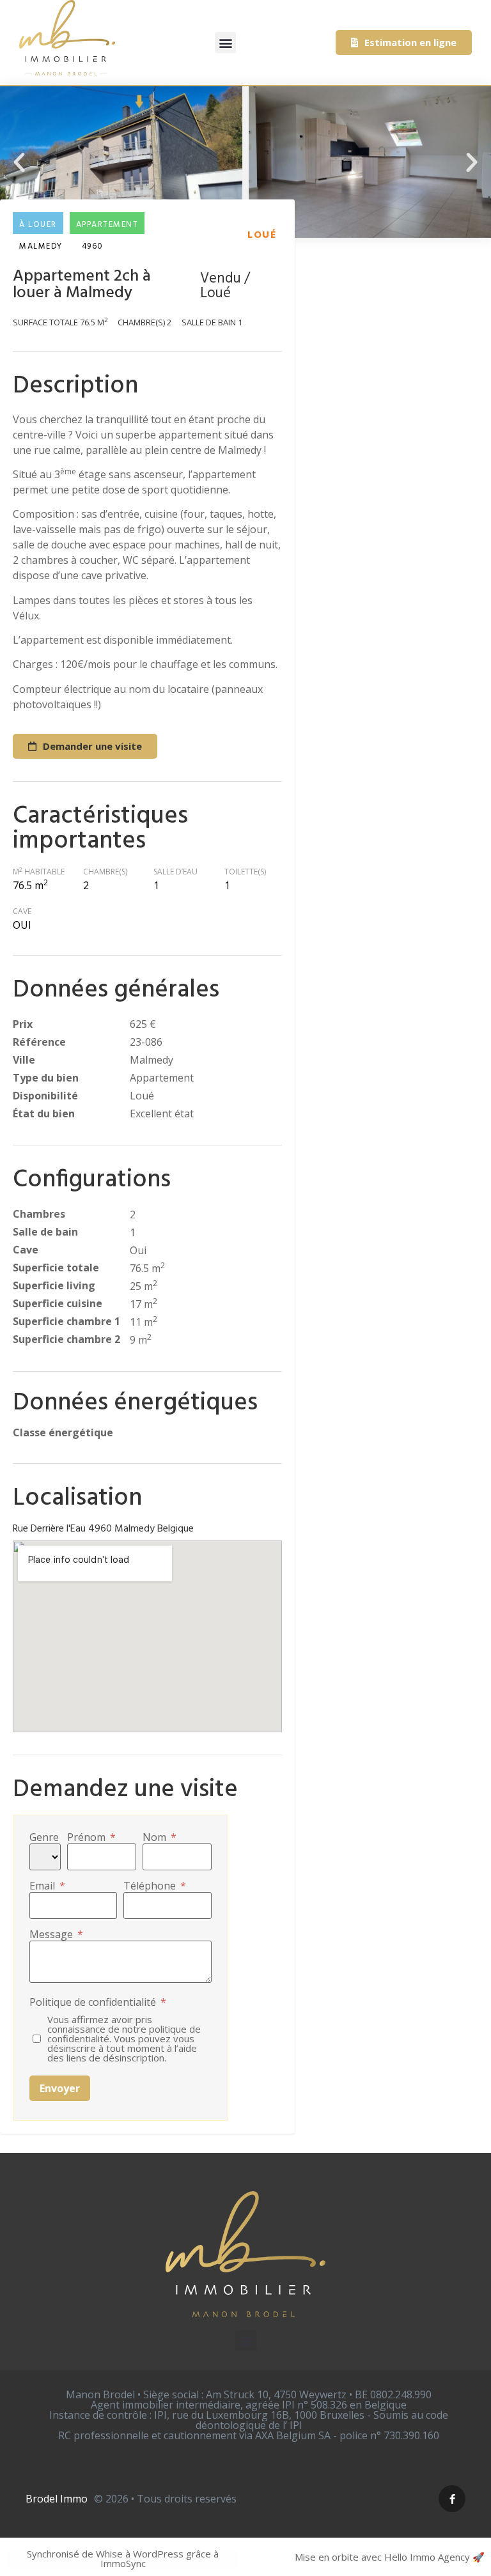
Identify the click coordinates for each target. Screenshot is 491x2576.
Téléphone (155, 1886)
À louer (38, 225)
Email (47, 1886)
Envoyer (60, 2088)
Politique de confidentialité (98, 2002)
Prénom (91, 1837)
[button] (225, 43)
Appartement (107, 225)
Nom (160, 1837)
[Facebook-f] (452, 2499)
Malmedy (41, 246)
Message (56, 1934)
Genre (44, 1837)
